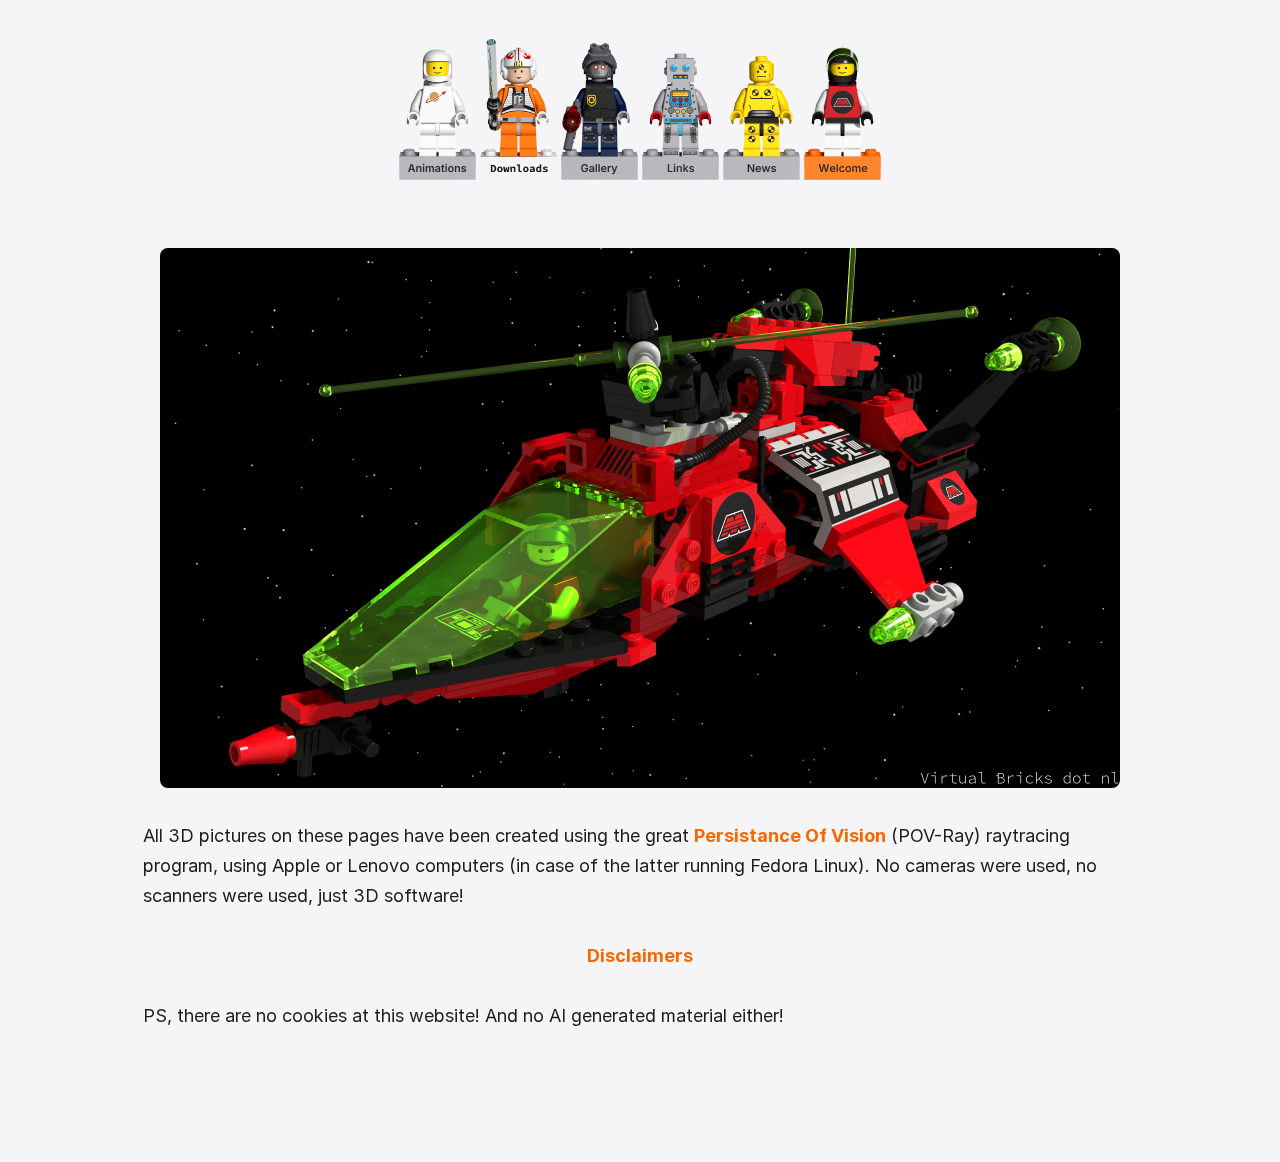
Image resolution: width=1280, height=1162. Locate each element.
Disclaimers (640, 955)
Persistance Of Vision (790, 835)
